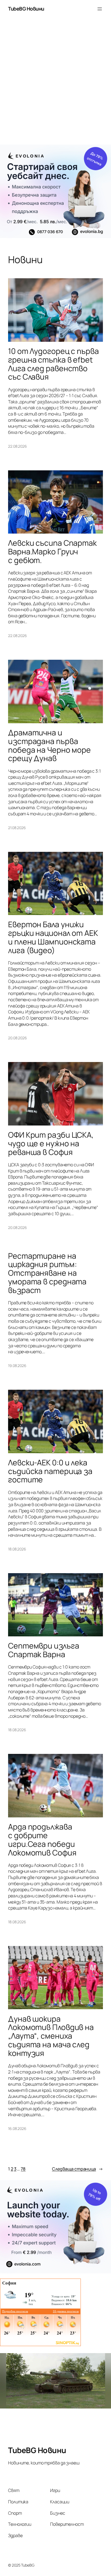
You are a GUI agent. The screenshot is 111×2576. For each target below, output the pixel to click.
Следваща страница (77, 2169)
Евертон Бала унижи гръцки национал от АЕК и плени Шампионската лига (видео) (53, 937)
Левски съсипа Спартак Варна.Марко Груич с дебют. (52, 552)
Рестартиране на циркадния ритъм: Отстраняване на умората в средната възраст (47, 1273)
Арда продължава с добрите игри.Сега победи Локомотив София (42, 1840)
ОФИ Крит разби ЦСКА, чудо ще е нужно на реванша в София (51, 1144)
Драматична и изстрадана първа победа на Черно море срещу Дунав (49, 746)
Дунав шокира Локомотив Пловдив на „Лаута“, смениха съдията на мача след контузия (51, 2036)
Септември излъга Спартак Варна (44, 1650)
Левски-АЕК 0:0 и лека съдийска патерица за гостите (50, 1471)
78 (23, 2169)
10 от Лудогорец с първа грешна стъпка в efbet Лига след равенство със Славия (53, 364)
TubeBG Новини (26, 9)
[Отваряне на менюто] (100, 9)
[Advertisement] (55, 84)
